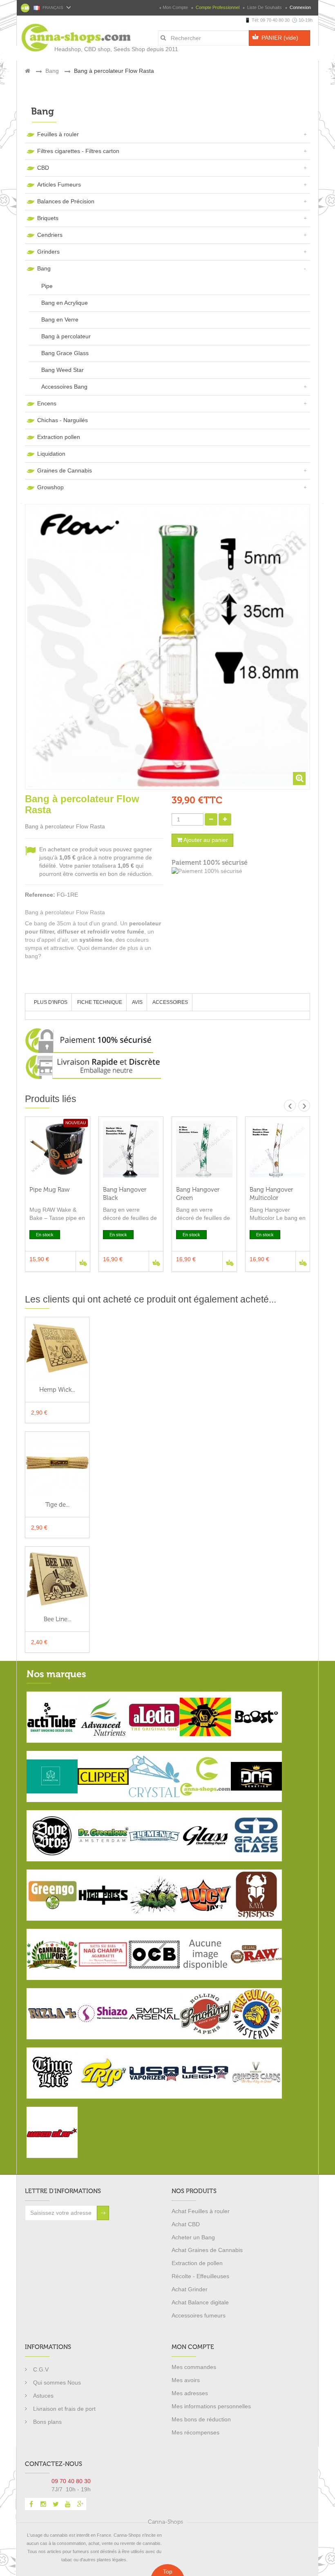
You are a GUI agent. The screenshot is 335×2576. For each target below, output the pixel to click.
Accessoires (170, 1002)
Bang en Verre (60, 319)
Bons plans (47, 2422)
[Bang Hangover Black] (131, 1149)
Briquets (48, 218)
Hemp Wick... (57, 1390)
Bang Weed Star (63, 370)
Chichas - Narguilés (63, 420)
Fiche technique (100, 1002)
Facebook (31, 2504)
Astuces (43, 2396)
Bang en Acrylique (65, 303)
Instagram (43, 2504)
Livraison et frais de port (64, 2409)
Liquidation (51, 454)
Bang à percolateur (66, 336)
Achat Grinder (190, 2289)
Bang (44, 268)
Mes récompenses (195, 2432)
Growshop (50, 487)
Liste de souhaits (265, 7)
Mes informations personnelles (211, 2406)
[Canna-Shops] (58, 34)
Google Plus (80, 2504)
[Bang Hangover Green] (204, 1149)
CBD (43, 168)
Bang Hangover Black (125, 1194)
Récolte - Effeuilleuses (200, 2276)
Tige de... (57, 1505)
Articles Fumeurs (59, 184)
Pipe (47, 286)
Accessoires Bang (64, 387)
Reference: (40, 895)
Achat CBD (186, 2224)
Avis (137, 1002)
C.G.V (41, 2369)
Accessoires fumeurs (199, 2315)
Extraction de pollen (197, 2263)
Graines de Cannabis (65, 470)
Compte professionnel (218, 7)
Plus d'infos (51, 1002)
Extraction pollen (59, 437)
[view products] (52, 1717)
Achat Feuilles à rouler (201, 2211)
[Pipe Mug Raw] (58, 1149)
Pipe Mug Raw (50, 1190)
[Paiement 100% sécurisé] (241, 871)
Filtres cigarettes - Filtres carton (78, 151)
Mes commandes (194, 2367)
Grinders (48, 252)
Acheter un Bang (193, 2237)
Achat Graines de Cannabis (207, 2250)
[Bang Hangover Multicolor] (278, 1149)
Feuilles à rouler (58, 134)
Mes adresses (190, 2393)
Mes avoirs (186, 2380)
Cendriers (50, 235)
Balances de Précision (66, 201)
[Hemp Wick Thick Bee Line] (57, 1349)
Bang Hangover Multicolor (271, 1194)
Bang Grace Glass (65, 353)
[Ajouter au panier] (83, 1261)
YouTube (68, 2504)
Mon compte (175, 7)
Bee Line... (57, 1619)
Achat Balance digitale (200, 2302)
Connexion (300, 7)
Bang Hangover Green (198, 1194)
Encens (47, 403)
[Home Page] (28, 71)
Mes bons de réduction (201, 2419)
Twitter (56, 2504)
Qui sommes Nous (57, 2383)
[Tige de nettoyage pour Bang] (57, 1463)
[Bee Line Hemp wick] (57, 1578)
